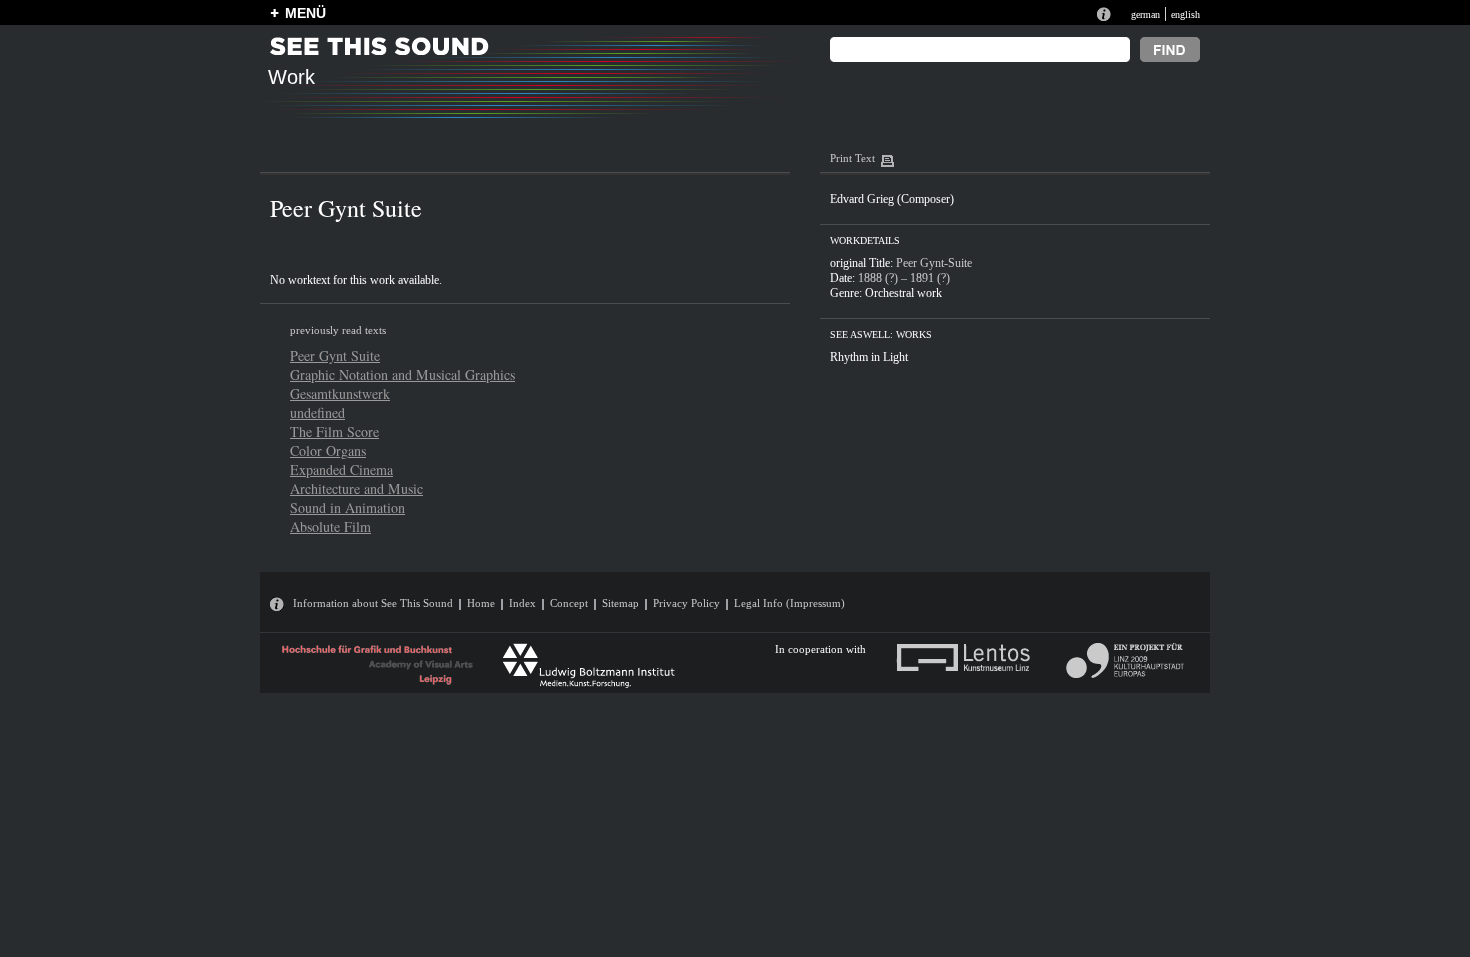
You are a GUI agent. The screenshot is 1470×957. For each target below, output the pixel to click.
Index (522, 603)
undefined (317, 412)
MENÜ (305, 13)
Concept (569, 603)
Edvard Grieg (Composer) (892, 199)
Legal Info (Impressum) (789, 603)
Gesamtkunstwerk (340, 393)
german (1145, 14)
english (1185, 14)
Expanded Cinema (341, 469)
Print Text (852, 158)
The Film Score (334, 431)
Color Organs (328, 450)
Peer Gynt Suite (335, 355)
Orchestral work (903, 293)
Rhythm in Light (869, 357)
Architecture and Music (356, 488)
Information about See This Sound (373, 603)
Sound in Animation (347, 507)
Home (481, 603)
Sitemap (620, 603)
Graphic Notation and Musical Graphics (402, 374)
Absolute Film (330, 526)
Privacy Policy (686, 603)
